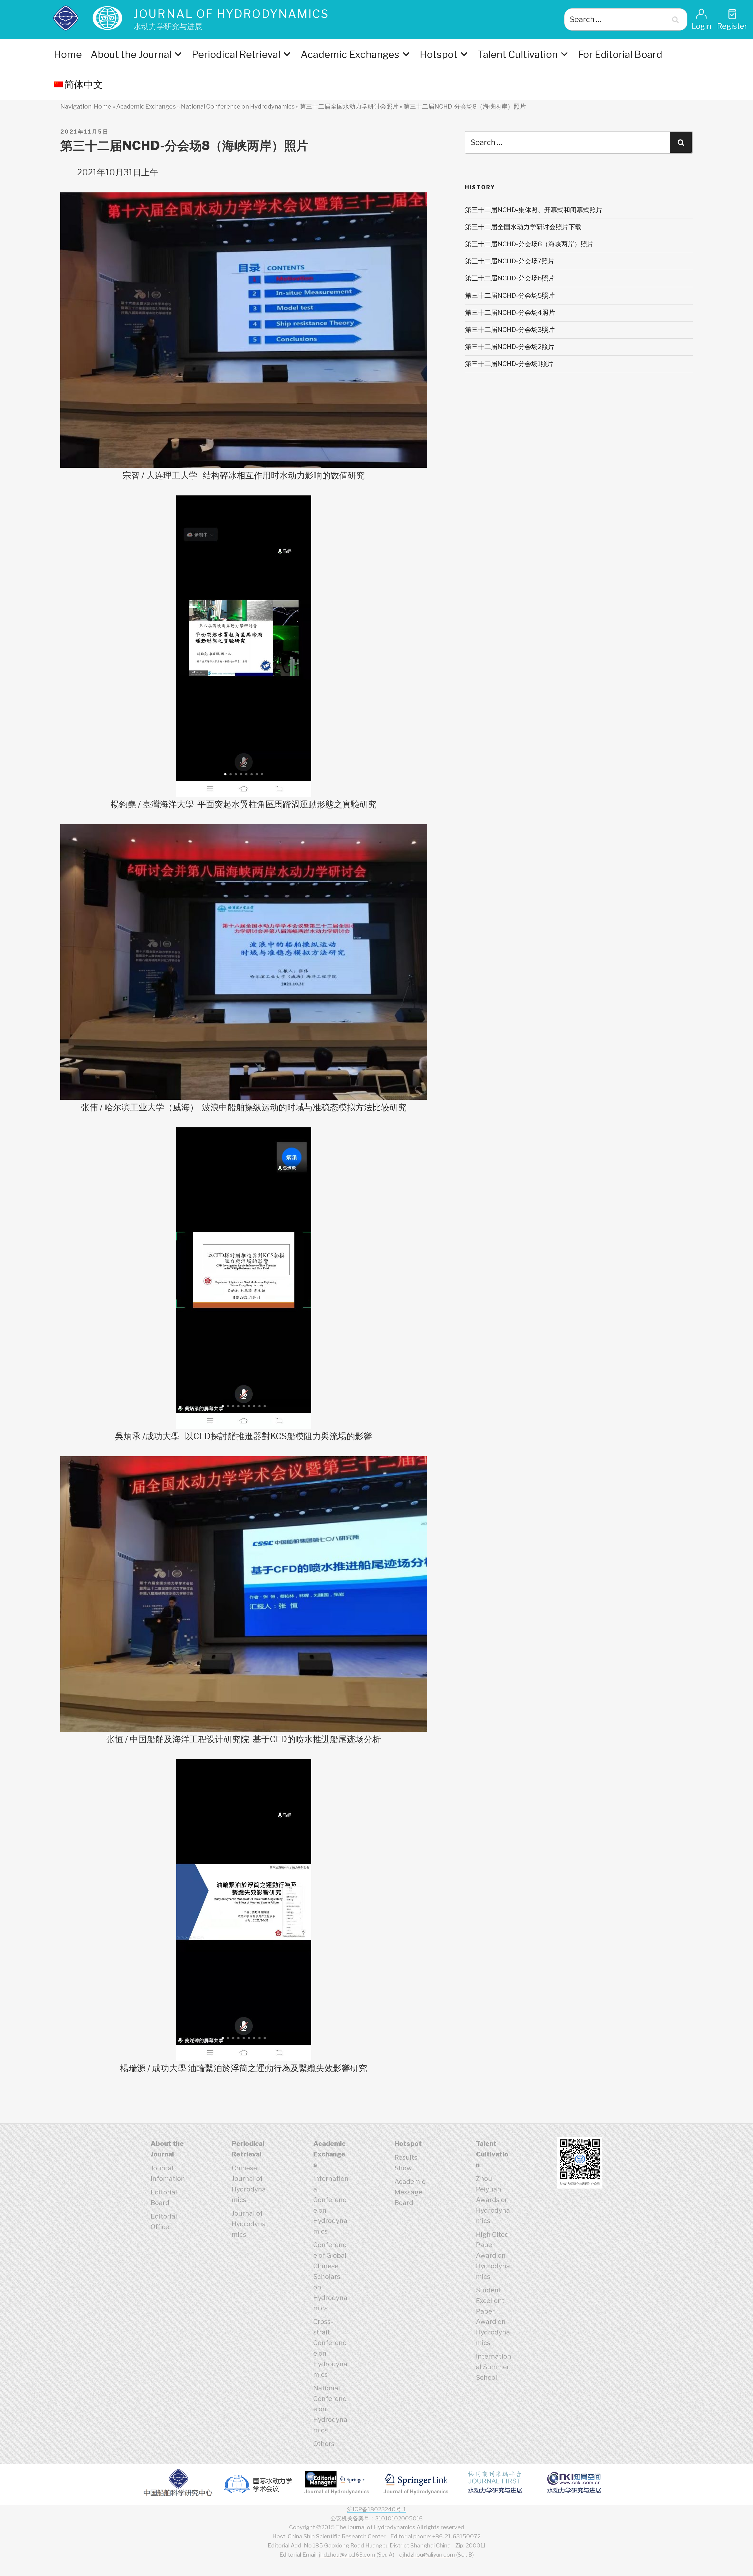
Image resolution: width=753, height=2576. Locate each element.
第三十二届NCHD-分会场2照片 (510, 347)
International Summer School (494, 2367)
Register (732, 26)
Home (68, 54)
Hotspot (439, 54)
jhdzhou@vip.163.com (347, 2555)
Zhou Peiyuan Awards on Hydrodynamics (493, 2200)
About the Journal (131, 54)
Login (702, 26)
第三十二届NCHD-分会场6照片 (510, 278)
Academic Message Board (410, 2192)
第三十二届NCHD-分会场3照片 (510, 330)
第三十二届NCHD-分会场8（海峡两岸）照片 (529, 244)
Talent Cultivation (518, 54)
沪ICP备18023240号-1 (376, 2509)
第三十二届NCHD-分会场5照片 (510, 295)
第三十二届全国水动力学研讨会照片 (349, 106)
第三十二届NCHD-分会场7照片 (510, 261)
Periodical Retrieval (236, 54)
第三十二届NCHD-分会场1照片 (509, 364)
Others (324, 2444)
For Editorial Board (620, 54)
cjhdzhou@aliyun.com (427, 2555)
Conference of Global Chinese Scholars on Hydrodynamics (330, 2276)
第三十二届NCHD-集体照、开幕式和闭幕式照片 (534, 210)
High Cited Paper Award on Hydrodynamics (493, 2255)
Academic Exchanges (350, 54)
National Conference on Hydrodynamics (238, 106)
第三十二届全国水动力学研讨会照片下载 (523, 227)
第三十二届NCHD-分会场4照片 (510, 312)
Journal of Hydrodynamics (231, 14)
